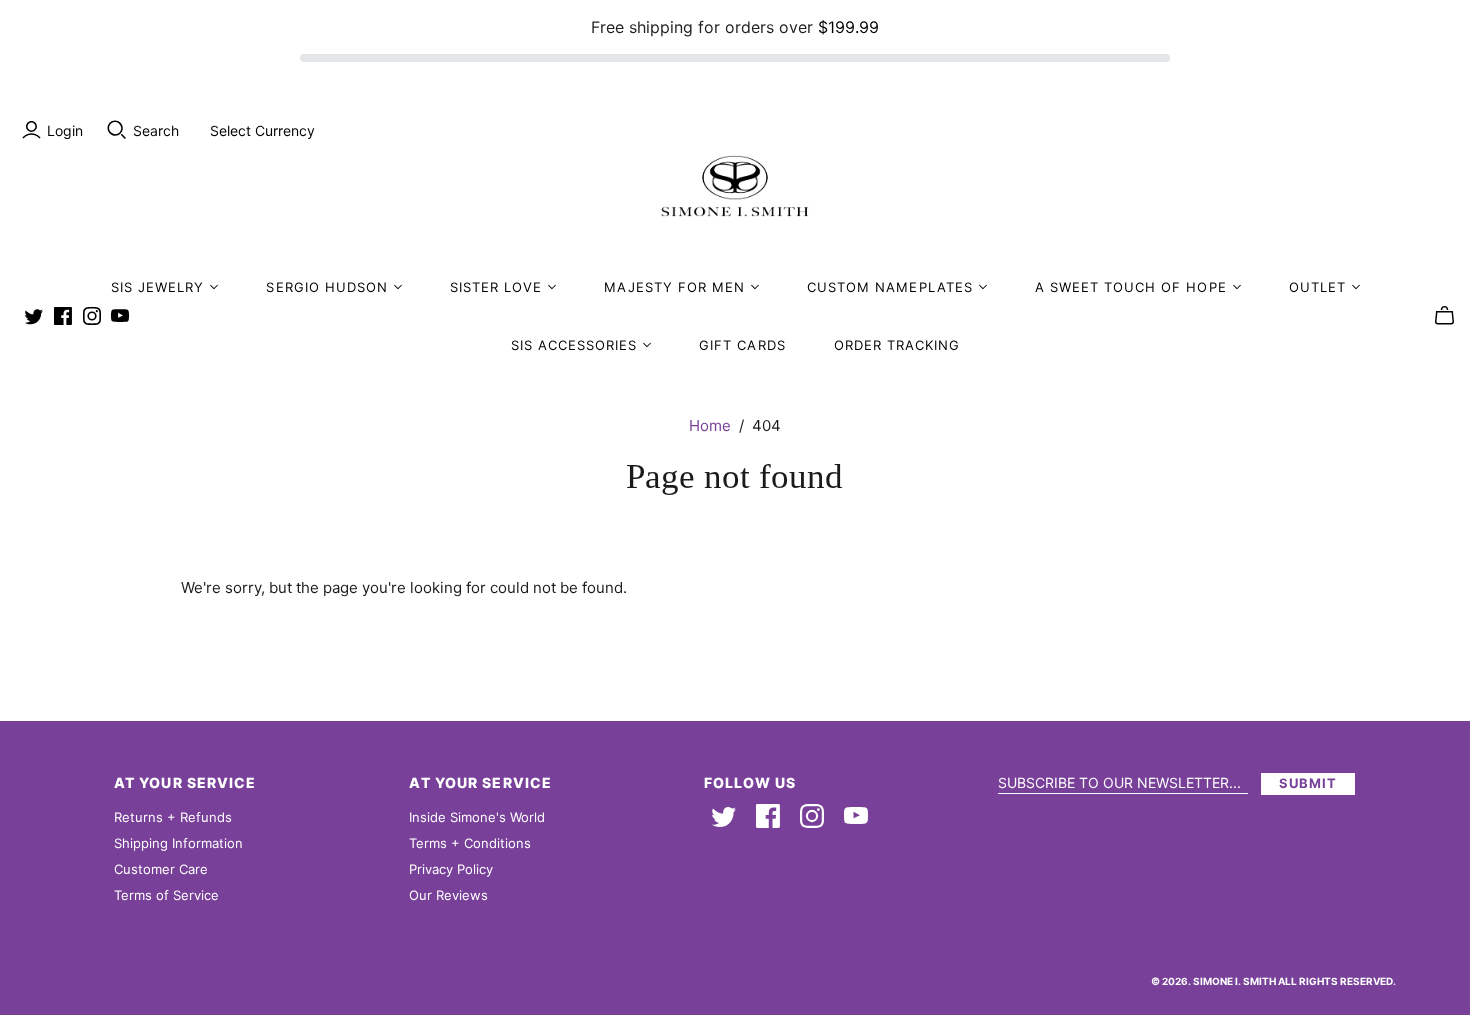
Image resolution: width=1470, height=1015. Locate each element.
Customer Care (161, 869)
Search (156, 130)
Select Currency (262, 130)
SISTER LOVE (496, 287)
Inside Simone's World (477, 817)
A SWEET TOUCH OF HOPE (1131, 287)
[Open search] (117, 130)
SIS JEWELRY (157, 287)
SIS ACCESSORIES (574, 345)
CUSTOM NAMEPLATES (890, 287)
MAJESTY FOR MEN (674, 287)
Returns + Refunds (173, 817)
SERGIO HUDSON (327, 287)
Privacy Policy (451, 869)
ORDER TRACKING (897, 345)
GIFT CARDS (742, 345)
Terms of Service (166, 895)
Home (710, 425)
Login (65, 130)
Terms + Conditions (470, 843)
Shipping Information (178, 843)
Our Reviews (448, 895)
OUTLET (1317, 287)
